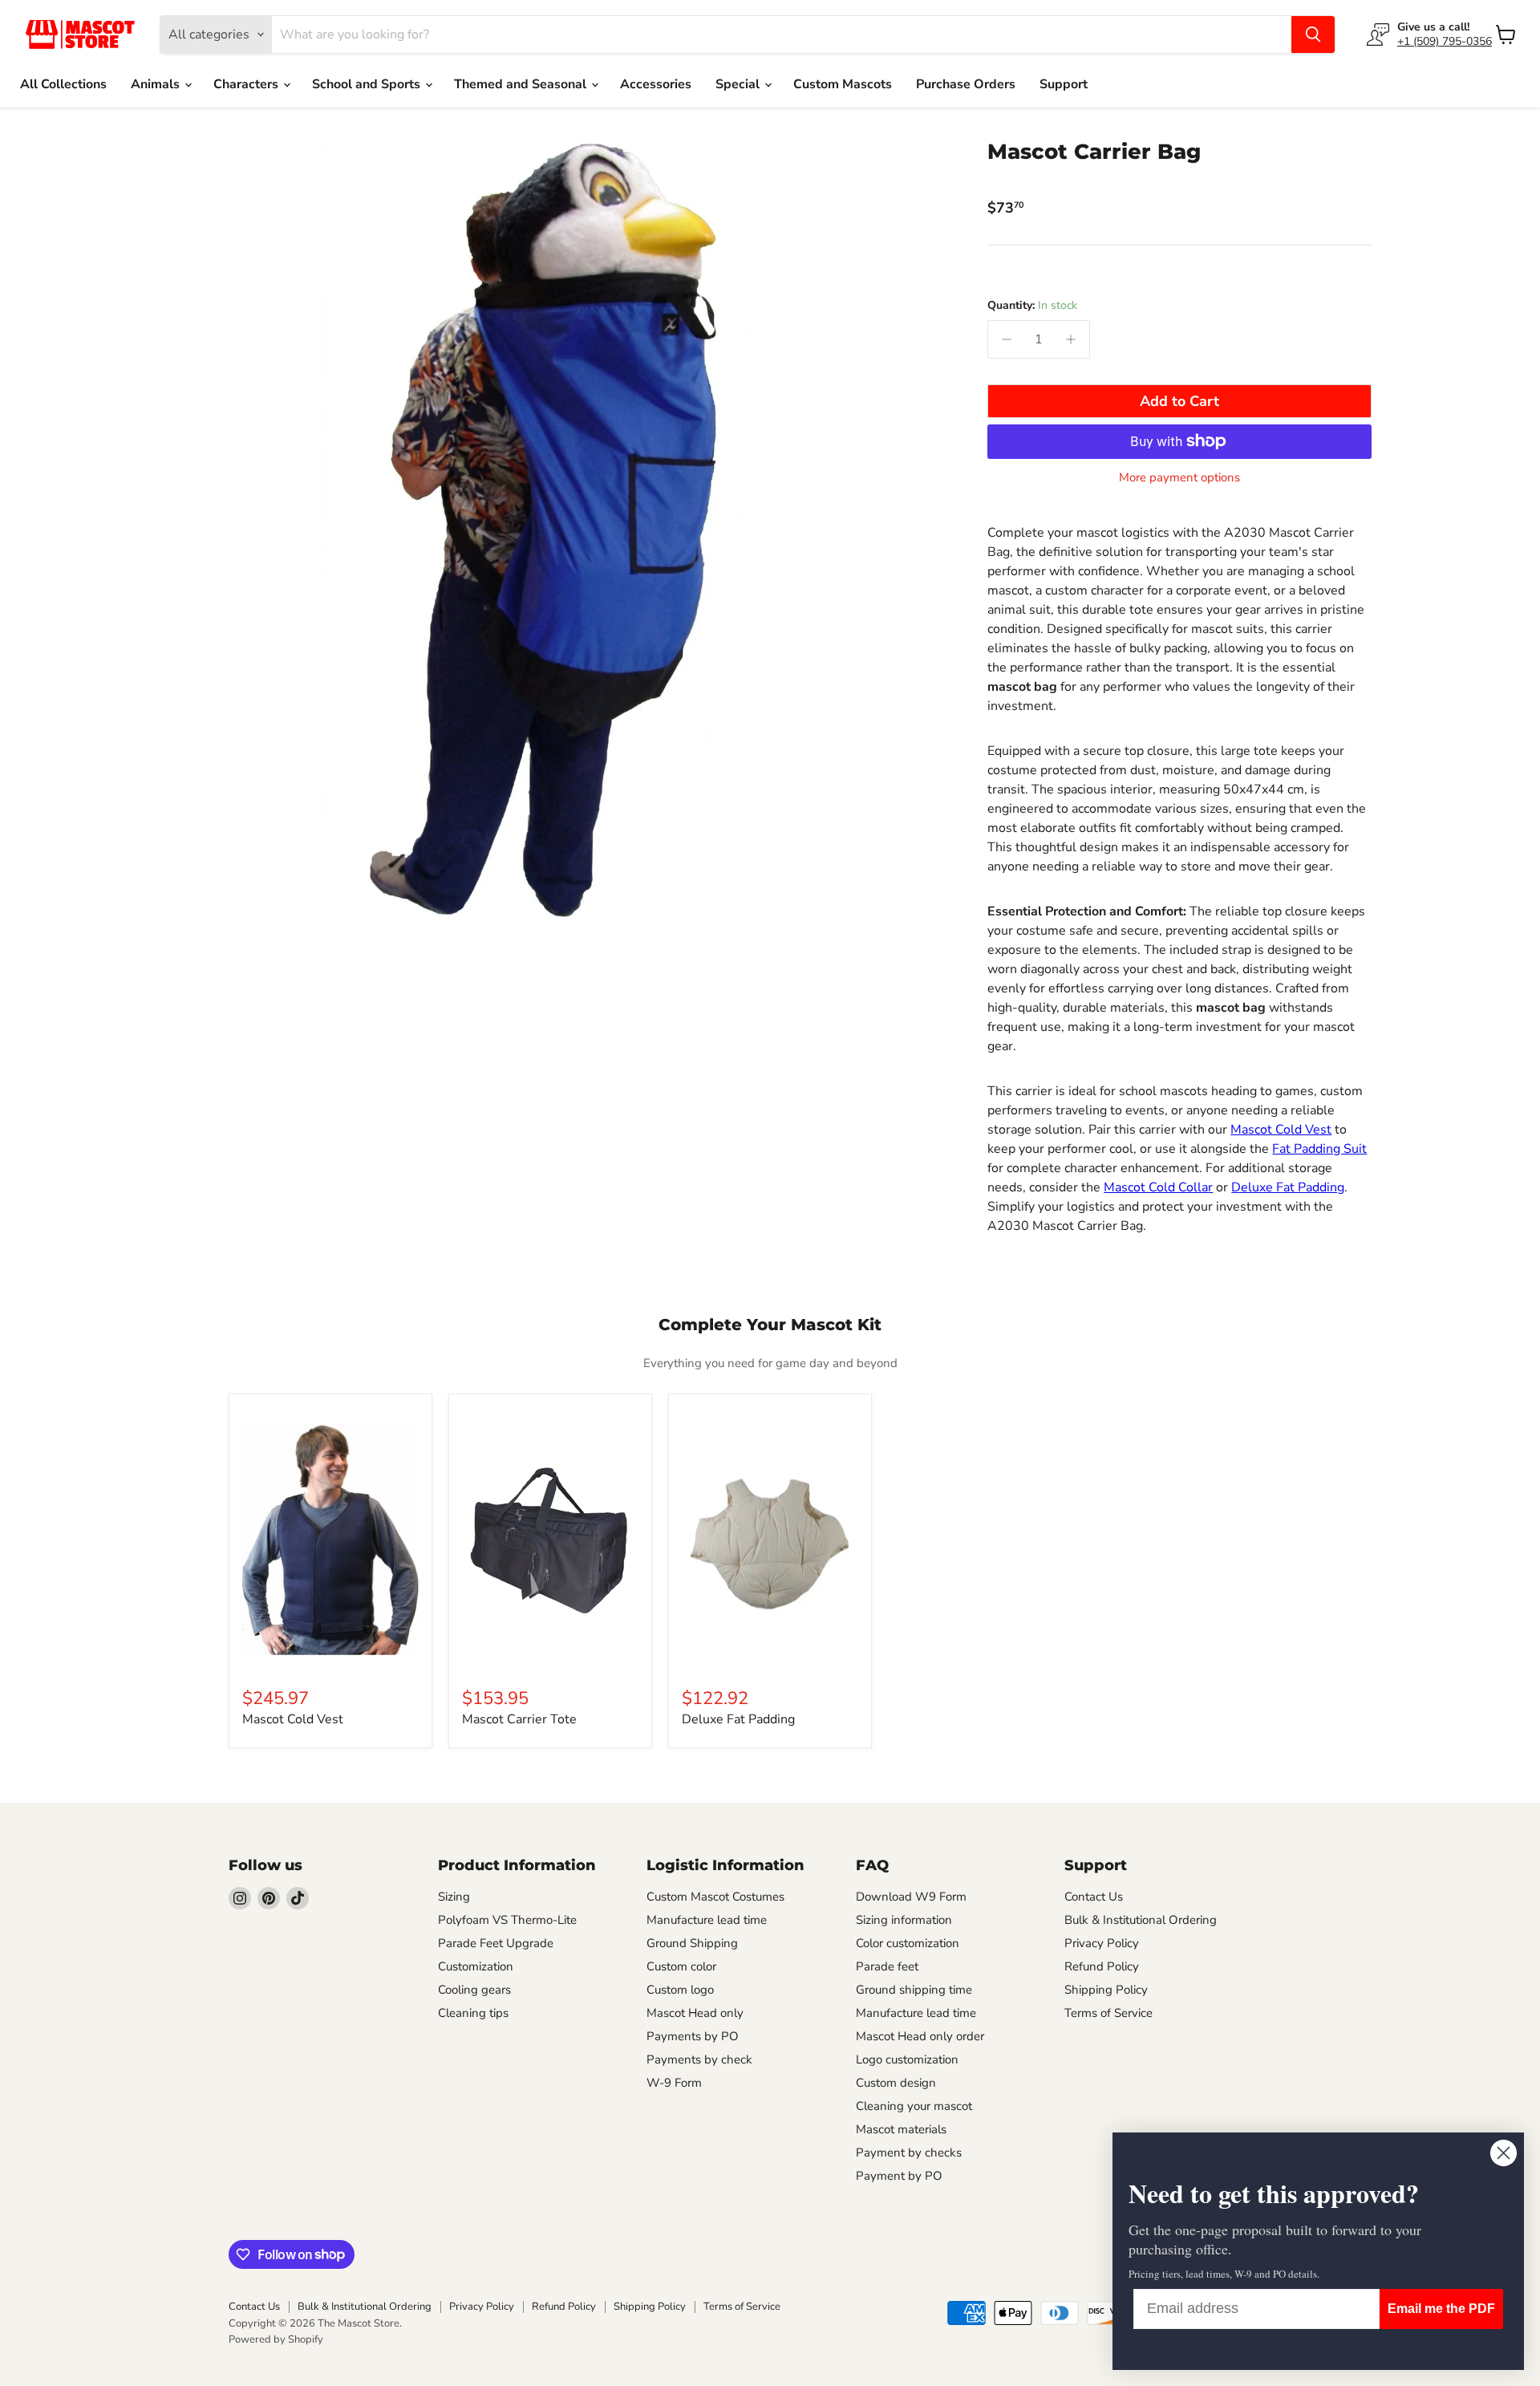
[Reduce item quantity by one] (1007, 339)
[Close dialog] (1504, 2153)
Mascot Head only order (920, 2036)
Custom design (896, 2083)
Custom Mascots (843, 84)
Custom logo (680, 1990)
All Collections (63, 84)
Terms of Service (1108, 2013)
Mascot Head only (695, 2013)
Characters (247, 84)
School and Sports (368, 84)
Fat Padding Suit (1319, 1149)
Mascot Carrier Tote (519, 1719)
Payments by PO (693, 2036)
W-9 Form (674, 2083)
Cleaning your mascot (914, 2106)
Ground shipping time (914, 1990)
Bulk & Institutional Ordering (1141, 1920)
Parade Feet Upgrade (496, 1943)
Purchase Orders (966, 84)
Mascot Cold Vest (1281, 1130)
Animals (157, 84)
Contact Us (1094, 1897)
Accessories (656, 84)
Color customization (908, 1943)
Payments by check (699, 2059)
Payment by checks (909, 2153)
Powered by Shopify (276, 2339)
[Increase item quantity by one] (1071, 339)
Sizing (454, 1897)
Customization (476, 1966)
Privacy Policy (1102, 1943)
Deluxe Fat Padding (1288, 1187)
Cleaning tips (473, 2013)
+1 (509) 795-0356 (1445, 41)
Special (739, 84)
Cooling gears (474, 1990)
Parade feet (887, 1966)
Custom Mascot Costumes (715, 1897)
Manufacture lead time (707, 1920)
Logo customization (907, 2059)
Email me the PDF (1441, 2309)
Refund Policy (1102, 1966)
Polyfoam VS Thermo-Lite (507, 1920)
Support (1064, 84)
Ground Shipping (692, 1943)
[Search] (1313, 34)
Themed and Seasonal (522, 84)
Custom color (681, 1966)
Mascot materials (901, 2129)
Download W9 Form (911, 1897)
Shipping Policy (1106, 1990)
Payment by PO (899, 2176)
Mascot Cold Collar (1158, 1187)
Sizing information (904, 1920)
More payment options (1179, 478)
